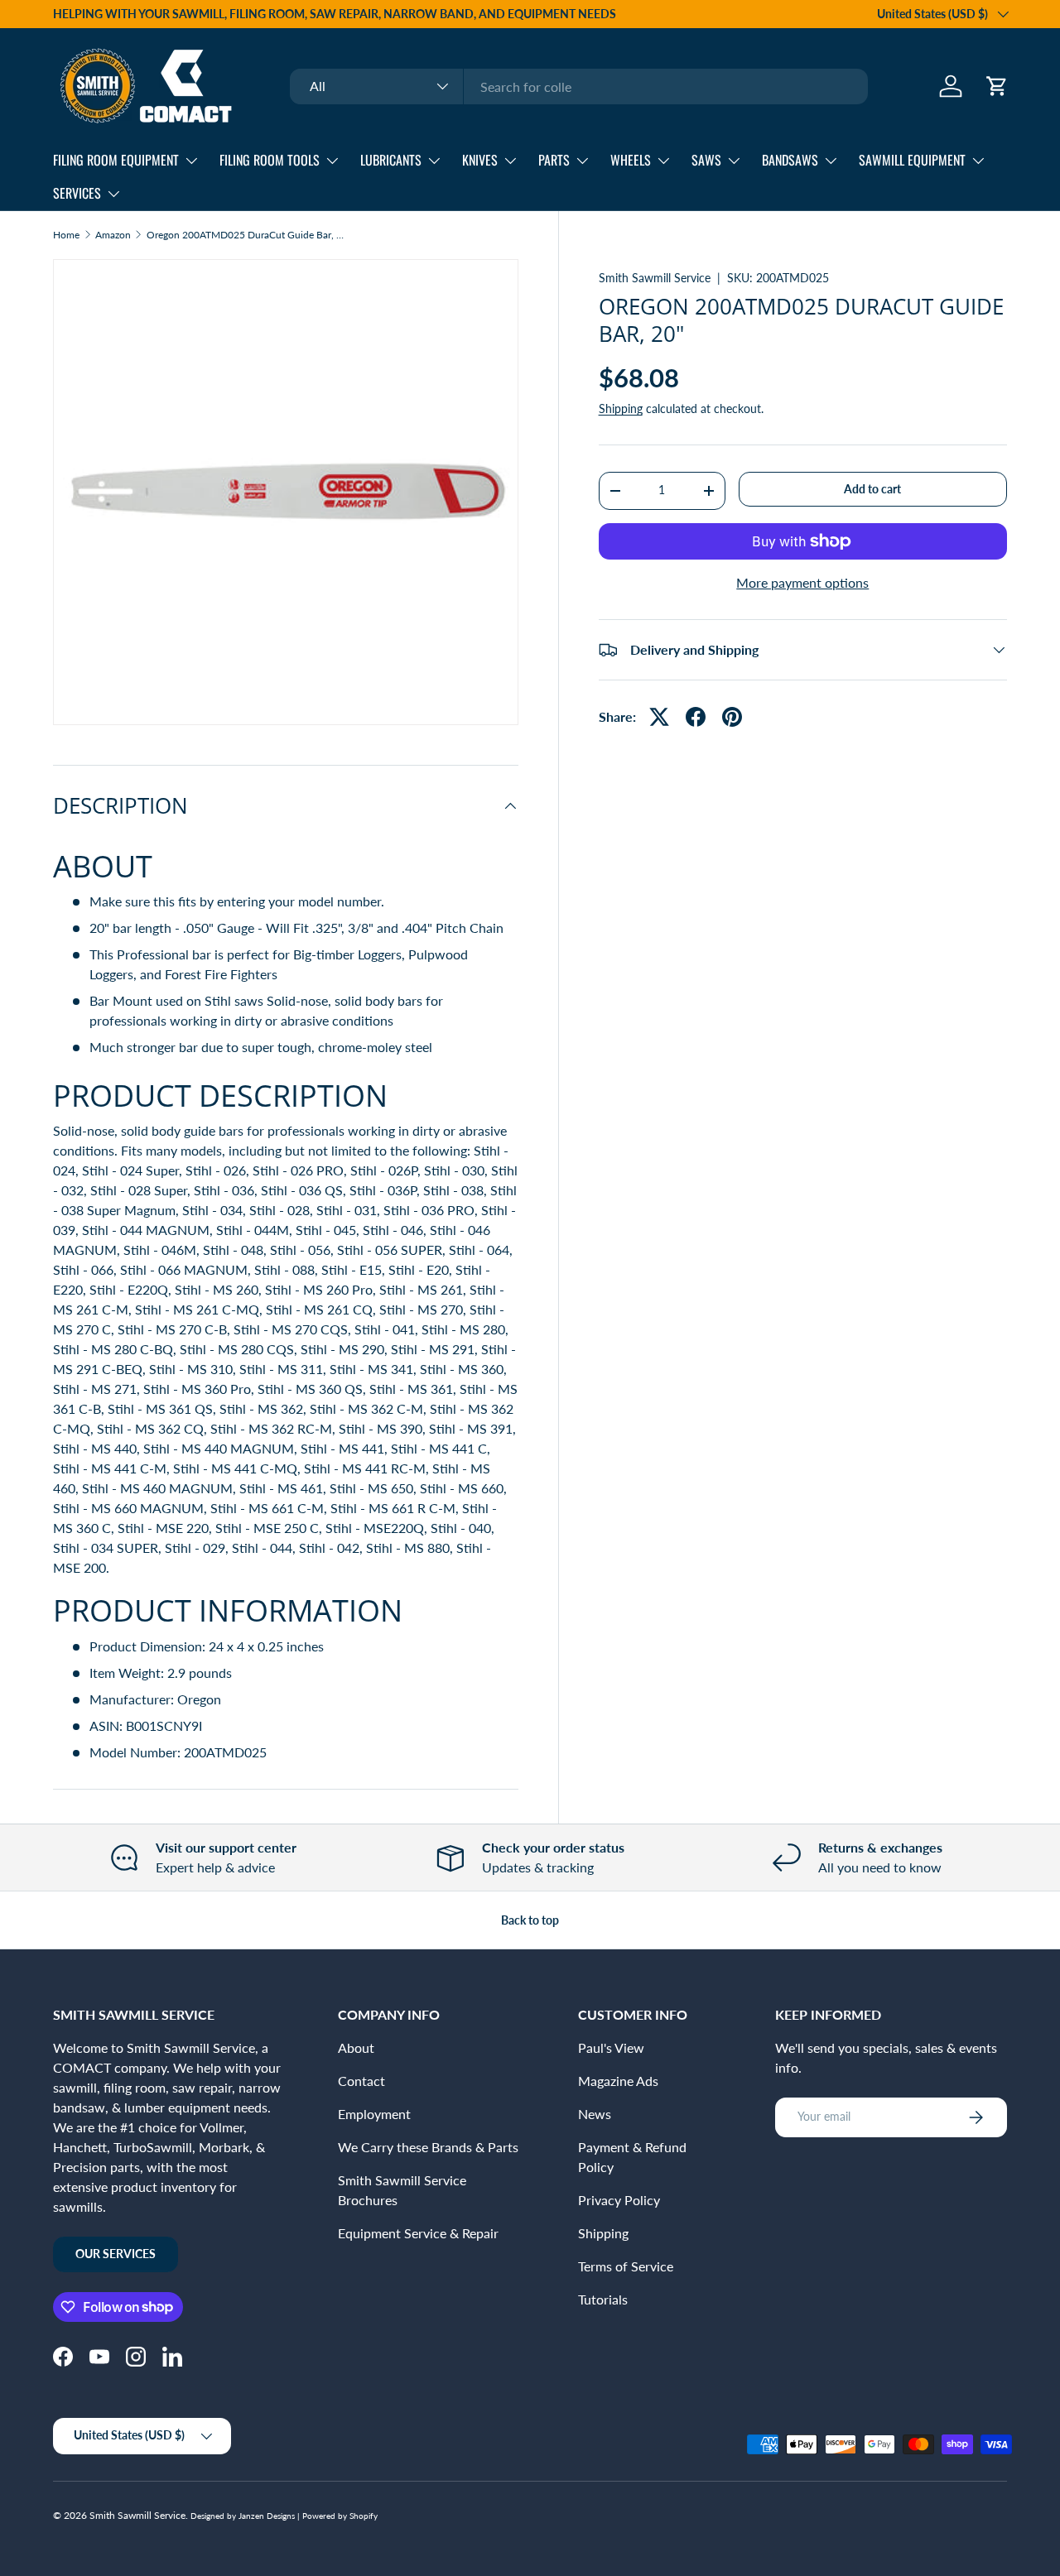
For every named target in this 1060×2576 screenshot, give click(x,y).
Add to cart (872, 489)
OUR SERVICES (116, 2254)
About (356, 2047)
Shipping (621, 409)
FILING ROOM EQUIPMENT (116, 160)
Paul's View (611, 2047)
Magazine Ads (618, 2081)
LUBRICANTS (391, 160)
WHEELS (631, 160)
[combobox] (579, 87)
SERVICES (77, 193)
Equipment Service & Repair (418, 2233)
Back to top (530, 1920)
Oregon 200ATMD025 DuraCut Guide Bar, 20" (246, 235)
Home (66, 235)
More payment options (802, 582)
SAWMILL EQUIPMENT (912, 160)
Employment (374, 2114)
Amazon (113, 235)
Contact (361, 2081)
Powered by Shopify (340, 2516)
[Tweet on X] (659, 717)
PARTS (554, 160)
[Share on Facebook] (696, 717)
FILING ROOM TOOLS (270, 160)
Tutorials (603, 2299)
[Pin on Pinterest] (732, 717)
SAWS (706, 160)
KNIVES (480, 160)
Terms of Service (626, 2266)
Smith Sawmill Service (655, 278)
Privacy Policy (619, 2200)
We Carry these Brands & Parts (428, 2147)
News (595, 2114)
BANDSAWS (790, 160)
